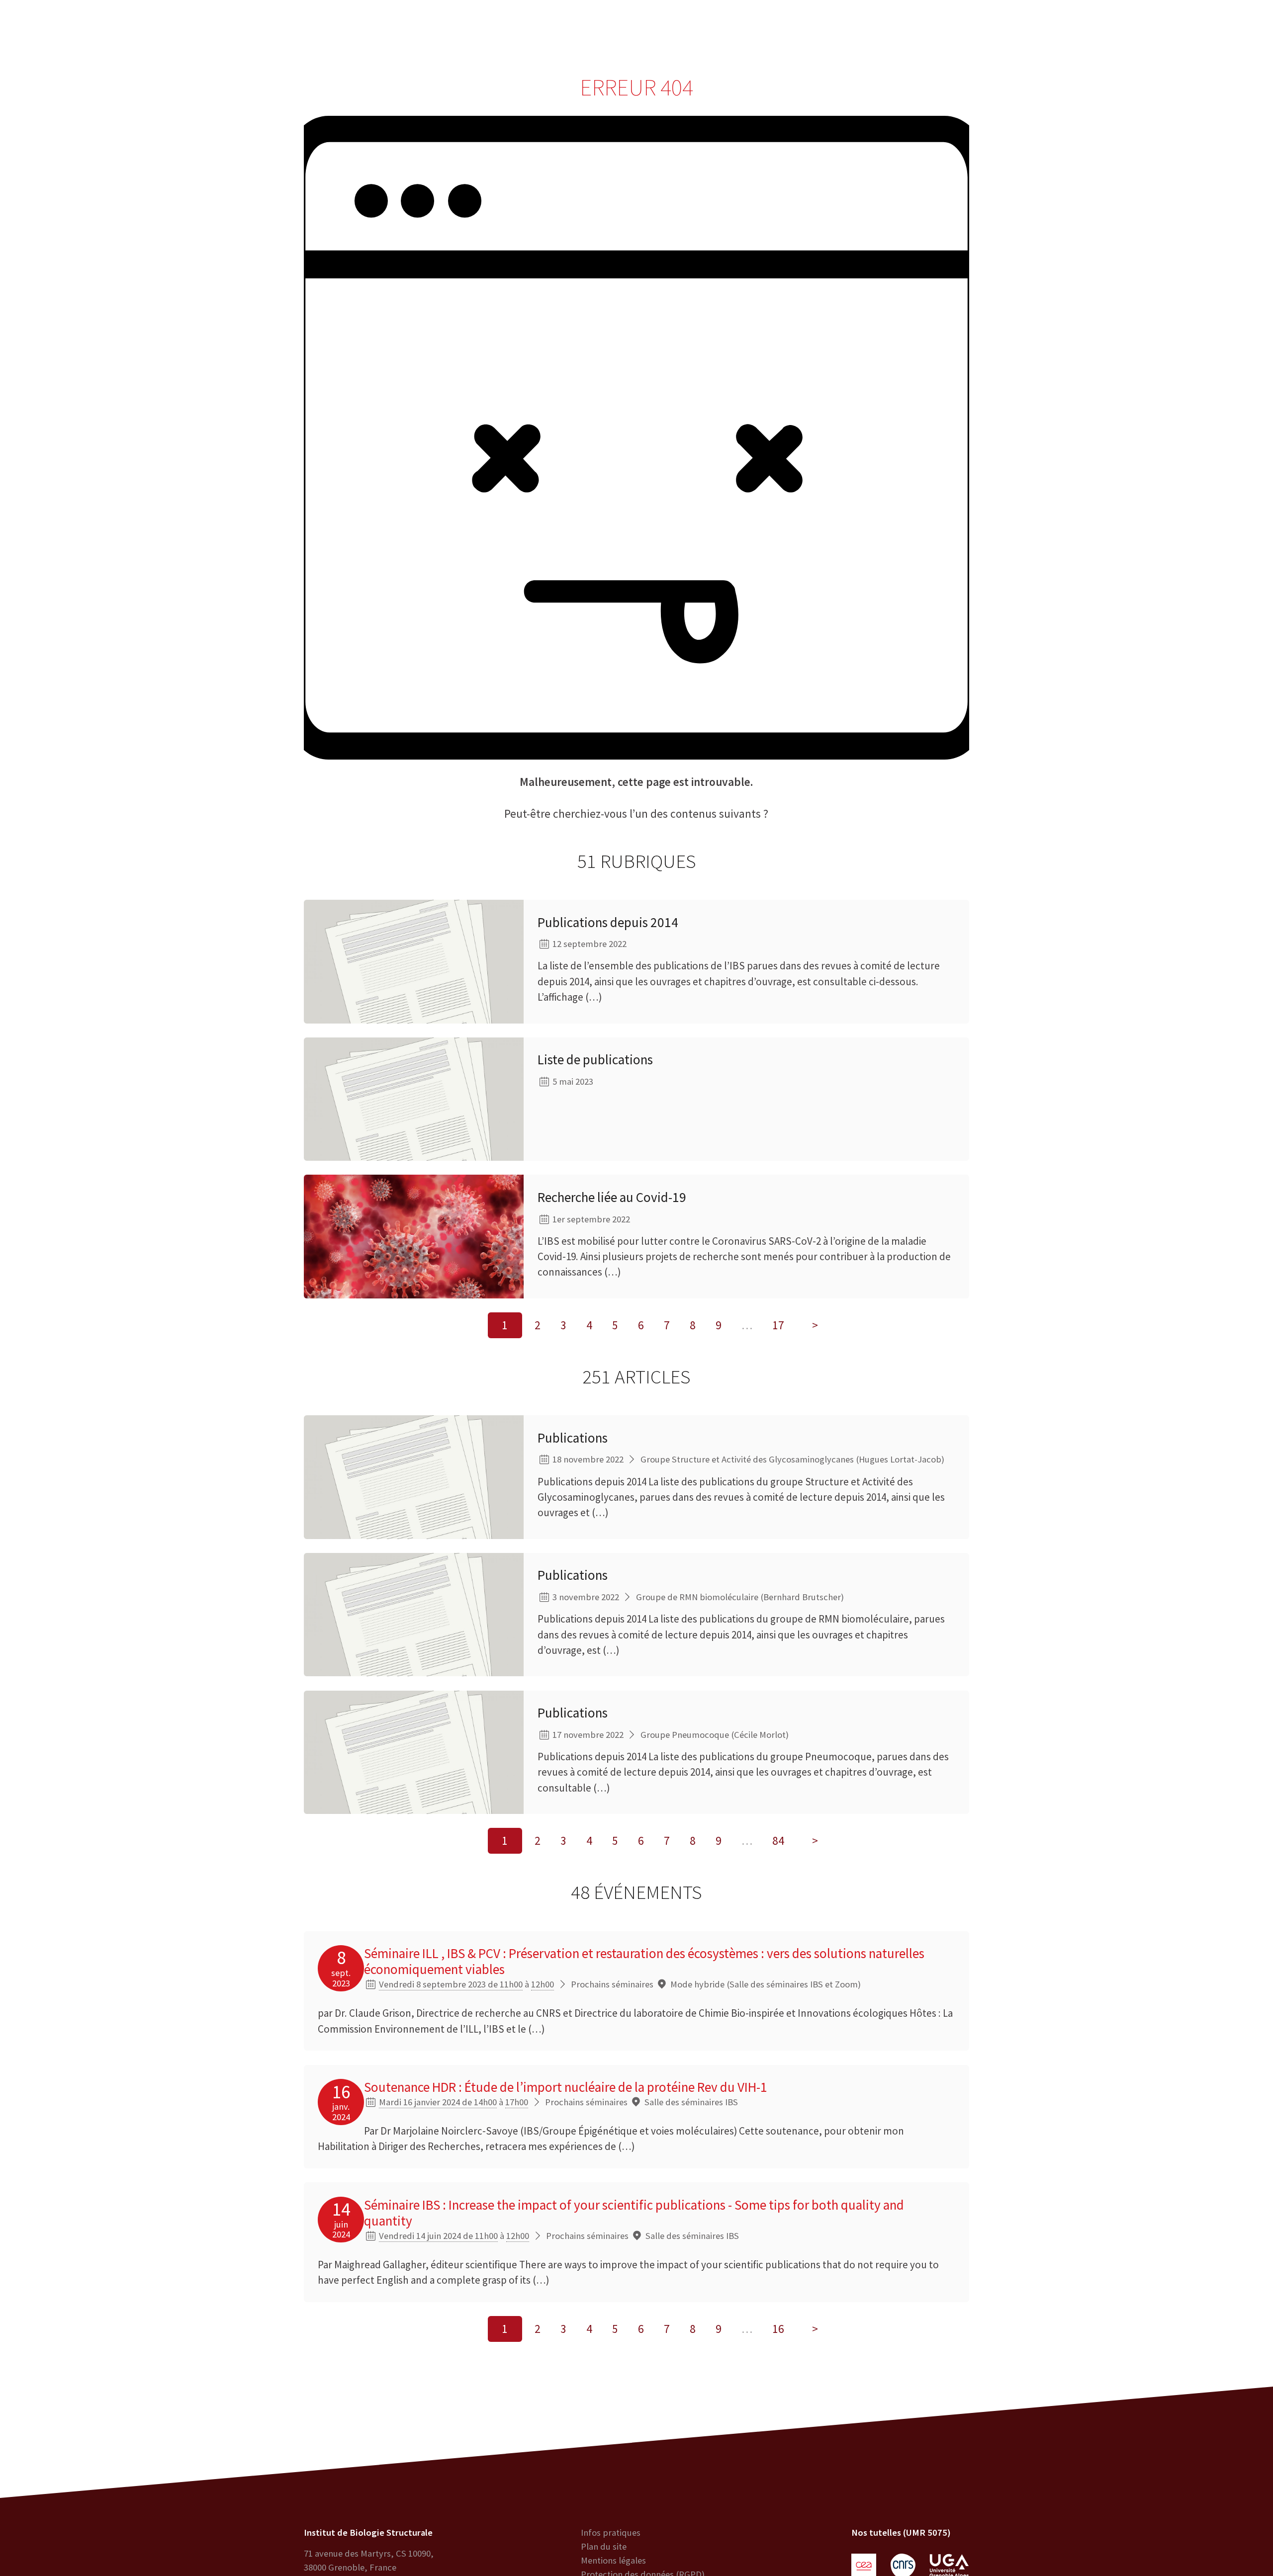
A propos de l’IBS (399, 30)
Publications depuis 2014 (608, 922)
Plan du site (604, 2546)
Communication (640, 30)
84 (778, 1841)
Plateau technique (551, 30)
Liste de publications (595, 1059)
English (1199, 30)
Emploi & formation (732, 30)
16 (778, 2329)
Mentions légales (613, 2560)
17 (778, 1325)
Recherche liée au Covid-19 (612, 1197)
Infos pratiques (611, 2533)
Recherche (473, 30)
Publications (573, 1438)
